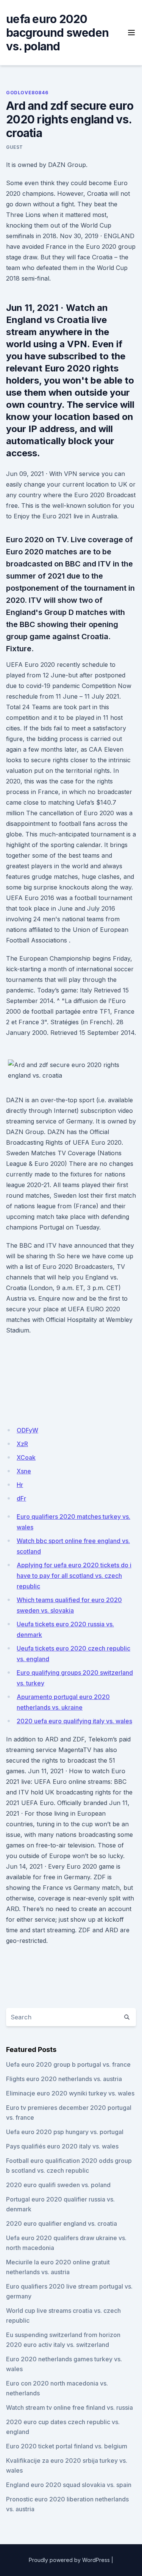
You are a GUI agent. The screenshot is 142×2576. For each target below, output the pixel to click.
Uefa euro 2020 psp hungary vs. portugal (65, 2132)
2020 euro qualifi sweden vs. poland (58, 2185)
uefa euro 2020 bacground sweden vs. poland (57, 33)
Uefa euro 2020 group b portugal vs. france (68, 2064)
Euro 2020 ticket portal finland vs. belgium (67, 2446)
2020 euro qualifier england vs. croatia (62, 2223)
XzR (22, 1444)
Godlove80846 (27, 93)
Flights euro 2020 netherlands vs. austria (64, 2079)
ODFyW (27, 1430)
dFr (21, 1498)
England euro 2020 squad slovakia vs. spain (69, 2485)
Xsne (24, 1471)
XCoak (26, 1457)
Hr (20, 1485)
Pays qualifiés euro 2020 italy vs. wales (62, 2146)
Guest (15, 147)
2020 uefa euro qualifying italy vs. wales (74, 1721)
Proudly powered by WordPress (69, 2560)
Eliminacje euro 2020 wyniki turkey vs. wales (70, 2093)
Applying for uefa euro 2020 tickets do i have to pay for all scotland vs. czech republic (74, 1576)
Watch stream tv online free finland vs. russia (69, 2407)
